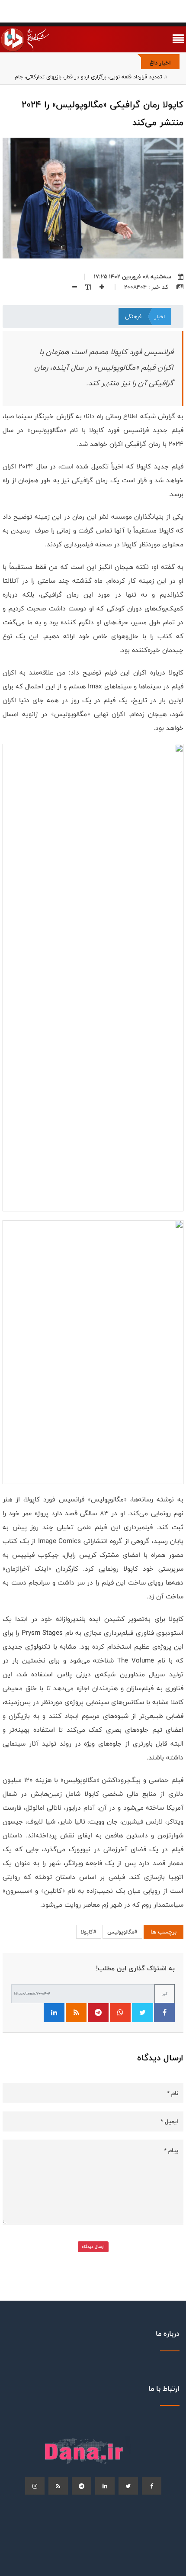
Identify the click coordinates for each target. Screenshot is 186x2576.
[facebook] (152, 2486)
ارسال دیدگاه (93, 2247)
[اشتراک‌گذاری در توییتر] (142, 2013)
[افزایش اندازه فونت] (99, 287)
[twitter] (128, 2486)
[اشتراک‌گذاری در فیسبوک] (164, 2013)
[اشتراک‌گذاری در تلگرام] (98, 2013)
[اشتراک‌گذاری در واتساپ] (120, 2013)
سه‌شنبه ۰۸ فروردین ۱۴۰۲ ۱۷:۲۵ (133, 277)
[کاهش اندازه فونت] (71, 287)
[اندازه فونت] (85, 287)
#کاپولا (89, 1932)
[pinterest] (82, 2486)
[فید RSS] (76, 2013)
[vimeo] (35, 2486)
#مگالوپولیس (122, 1932)
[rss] (58, 2486)
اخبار (160, 316)
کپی (165, 1993)
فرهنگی (133, 316)
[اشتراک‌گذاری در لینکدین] (54, 2013)
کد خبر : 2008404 (147, 287)
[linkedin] (105, 2486)
